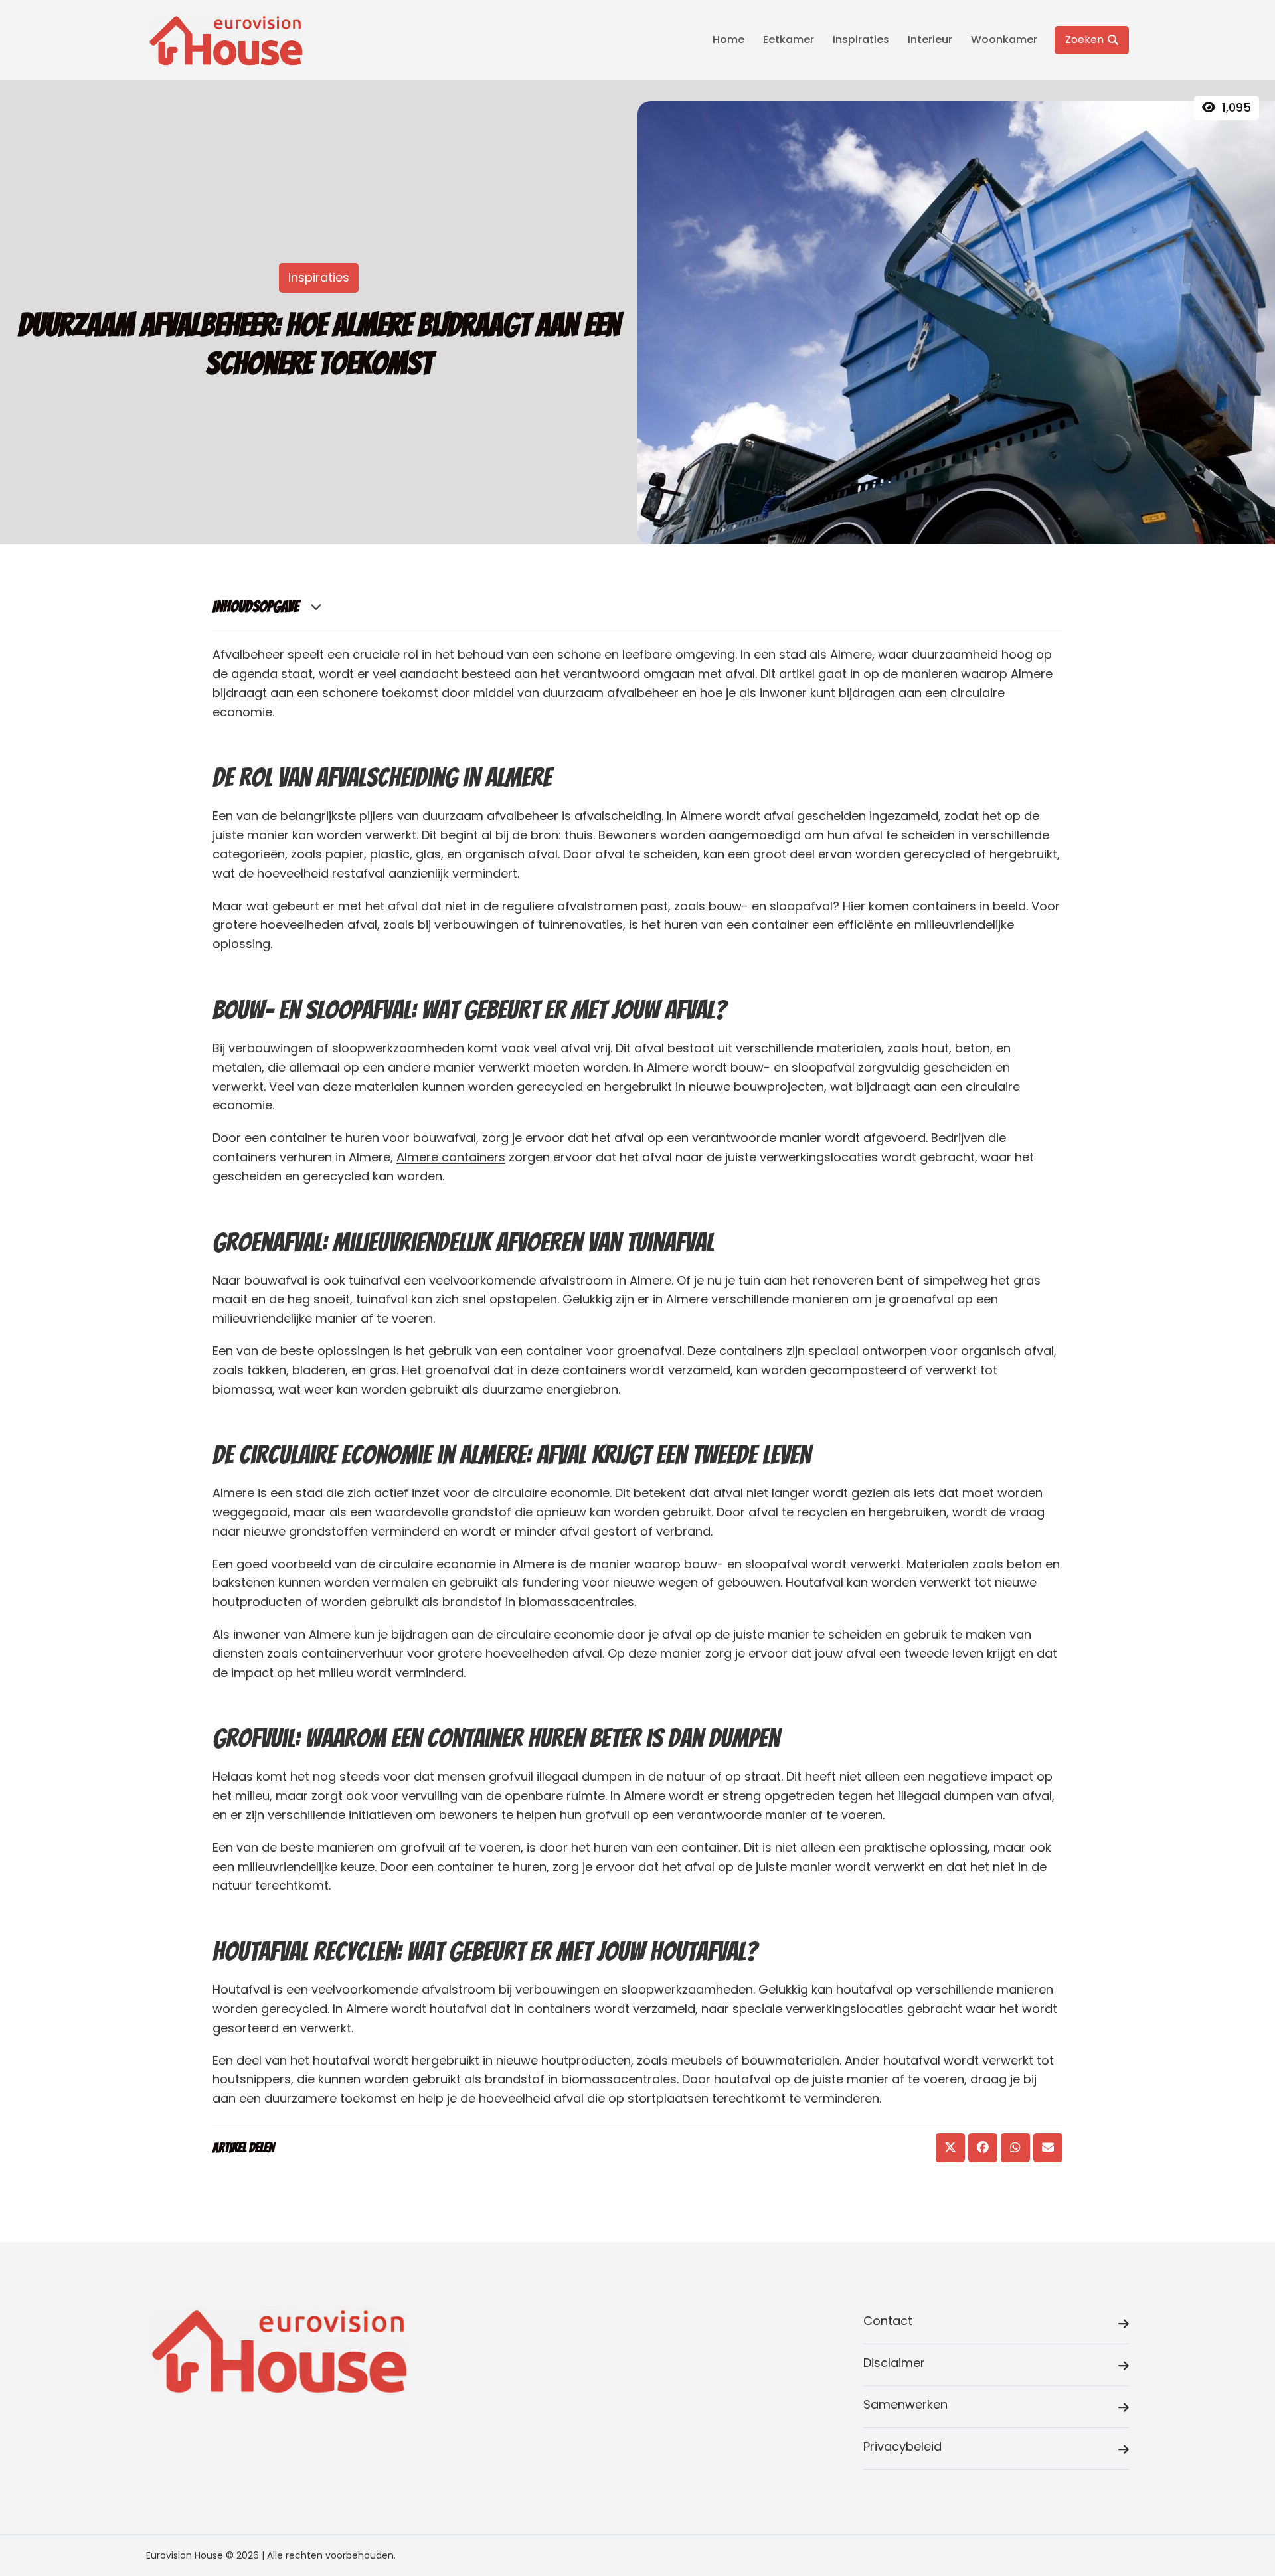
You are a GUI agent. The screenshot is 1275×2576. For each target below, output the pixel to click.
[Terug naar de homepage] (226, 40)
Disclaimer (894, 2363)
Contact (888, 2321)
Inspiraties (861, 40)
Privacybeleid (902, 2446)
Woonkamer (1004, 40)
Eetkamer (789, 40)
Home (728, 40)
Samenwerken (905, 2404)
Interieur (930, 40)
